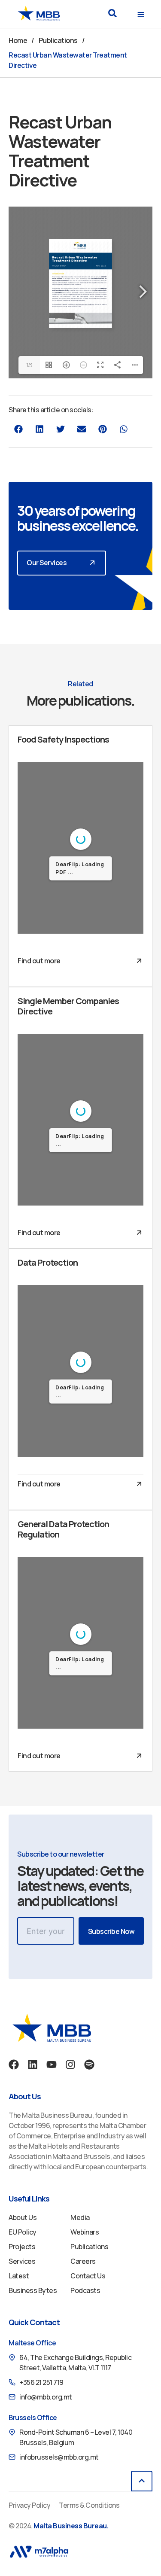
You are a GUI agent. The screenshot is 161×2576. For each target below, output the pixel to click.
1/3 (29, 365)
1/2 (29, 924)
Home (18, 40)
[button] (112, 13)
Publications (58, 40)
